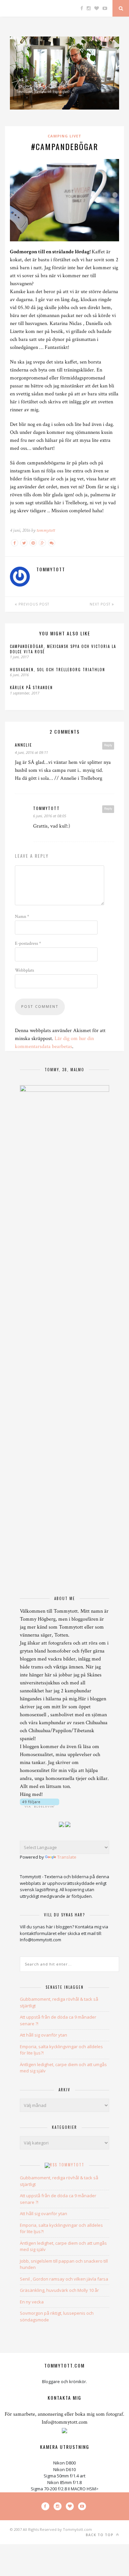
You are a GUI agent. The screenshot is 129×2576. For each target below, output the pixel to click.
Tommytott (72, 2165)
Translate (67, 1857)
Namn (22, 917)
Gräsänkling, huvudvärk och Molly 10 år (59, 2290)
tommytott (46, 530)
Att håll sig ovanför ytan (43, 2035)
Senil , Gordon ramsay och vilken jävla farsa (64, 2279)
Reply (108, 745)
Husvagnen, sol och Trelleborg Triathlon (58, 670)
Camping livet (64, 136)
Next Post (101, 604)
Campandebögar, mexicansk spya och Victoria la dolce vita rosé (63, 649)
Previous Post (33, 604)
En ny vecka (32, 2302)
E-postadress (28, 943)
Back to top (100, 2535)
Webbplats (24, 970)
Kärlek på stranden (31, 687)
